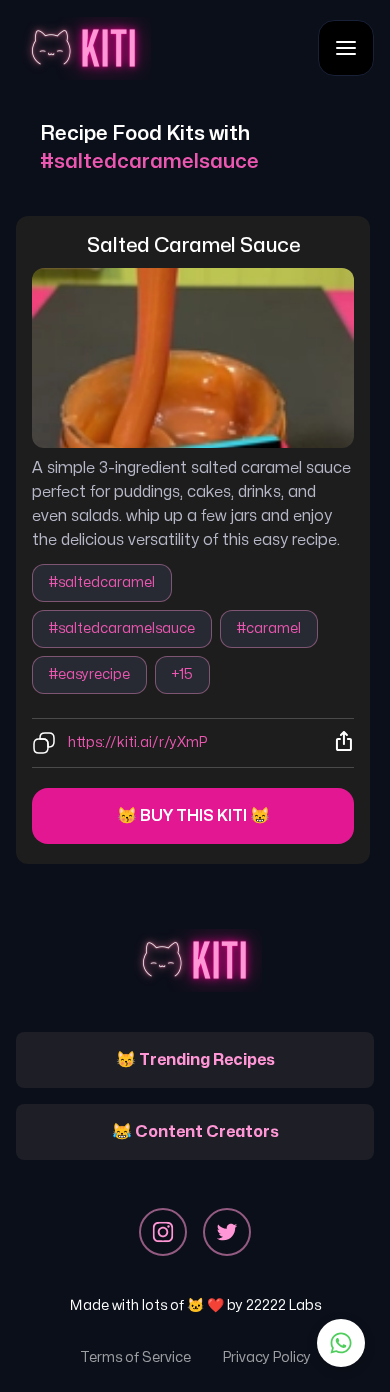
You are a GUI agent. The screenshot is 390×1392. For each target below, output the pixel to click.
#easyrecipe (89, 674)
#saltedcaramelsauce (122, 628)
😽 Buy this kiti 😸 (193, 816)
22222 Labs (283, 1305)
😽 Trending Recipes (195, 1060)
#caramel (269, 628)
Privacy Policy (267, 1357)
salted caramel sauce (193, 245)
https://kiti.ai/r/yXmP (137, 742)
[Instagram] (163, 1232)
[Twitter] (227, 1232)
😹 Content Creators (195, 1132)
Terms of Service (135, 1357)
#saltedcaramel (102, 582)
